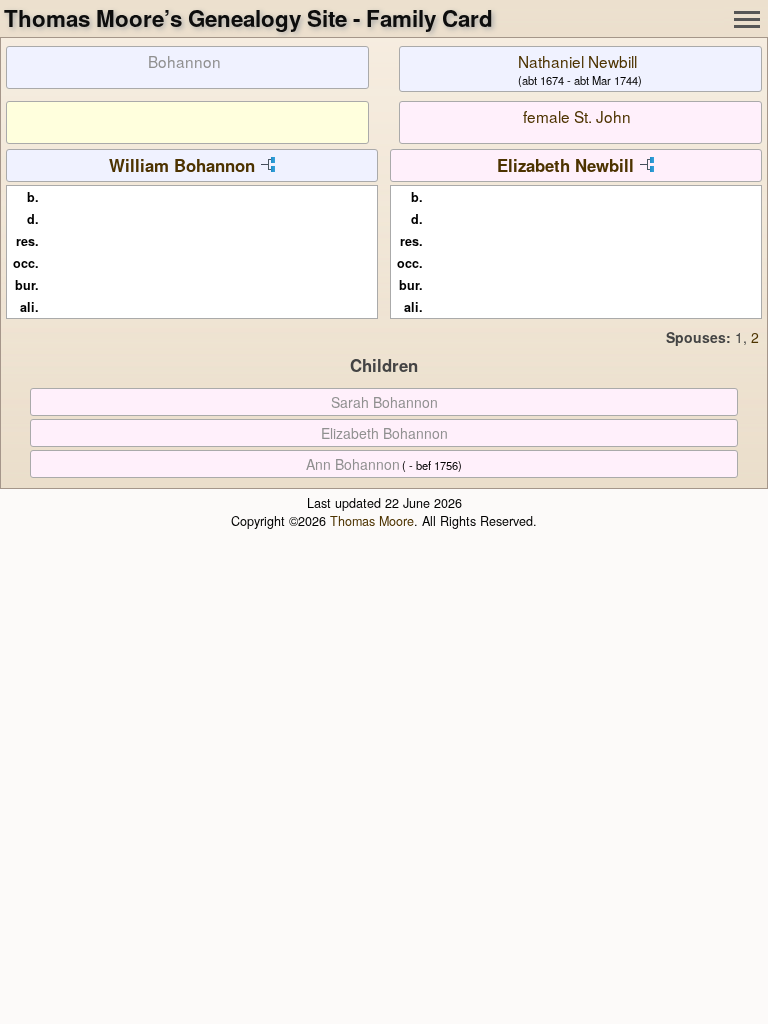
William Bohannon (182, 165)
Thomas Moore (372, 521)
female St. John (577, 116)
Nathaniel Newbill (577, 61)
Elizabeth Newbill (565, 165)
